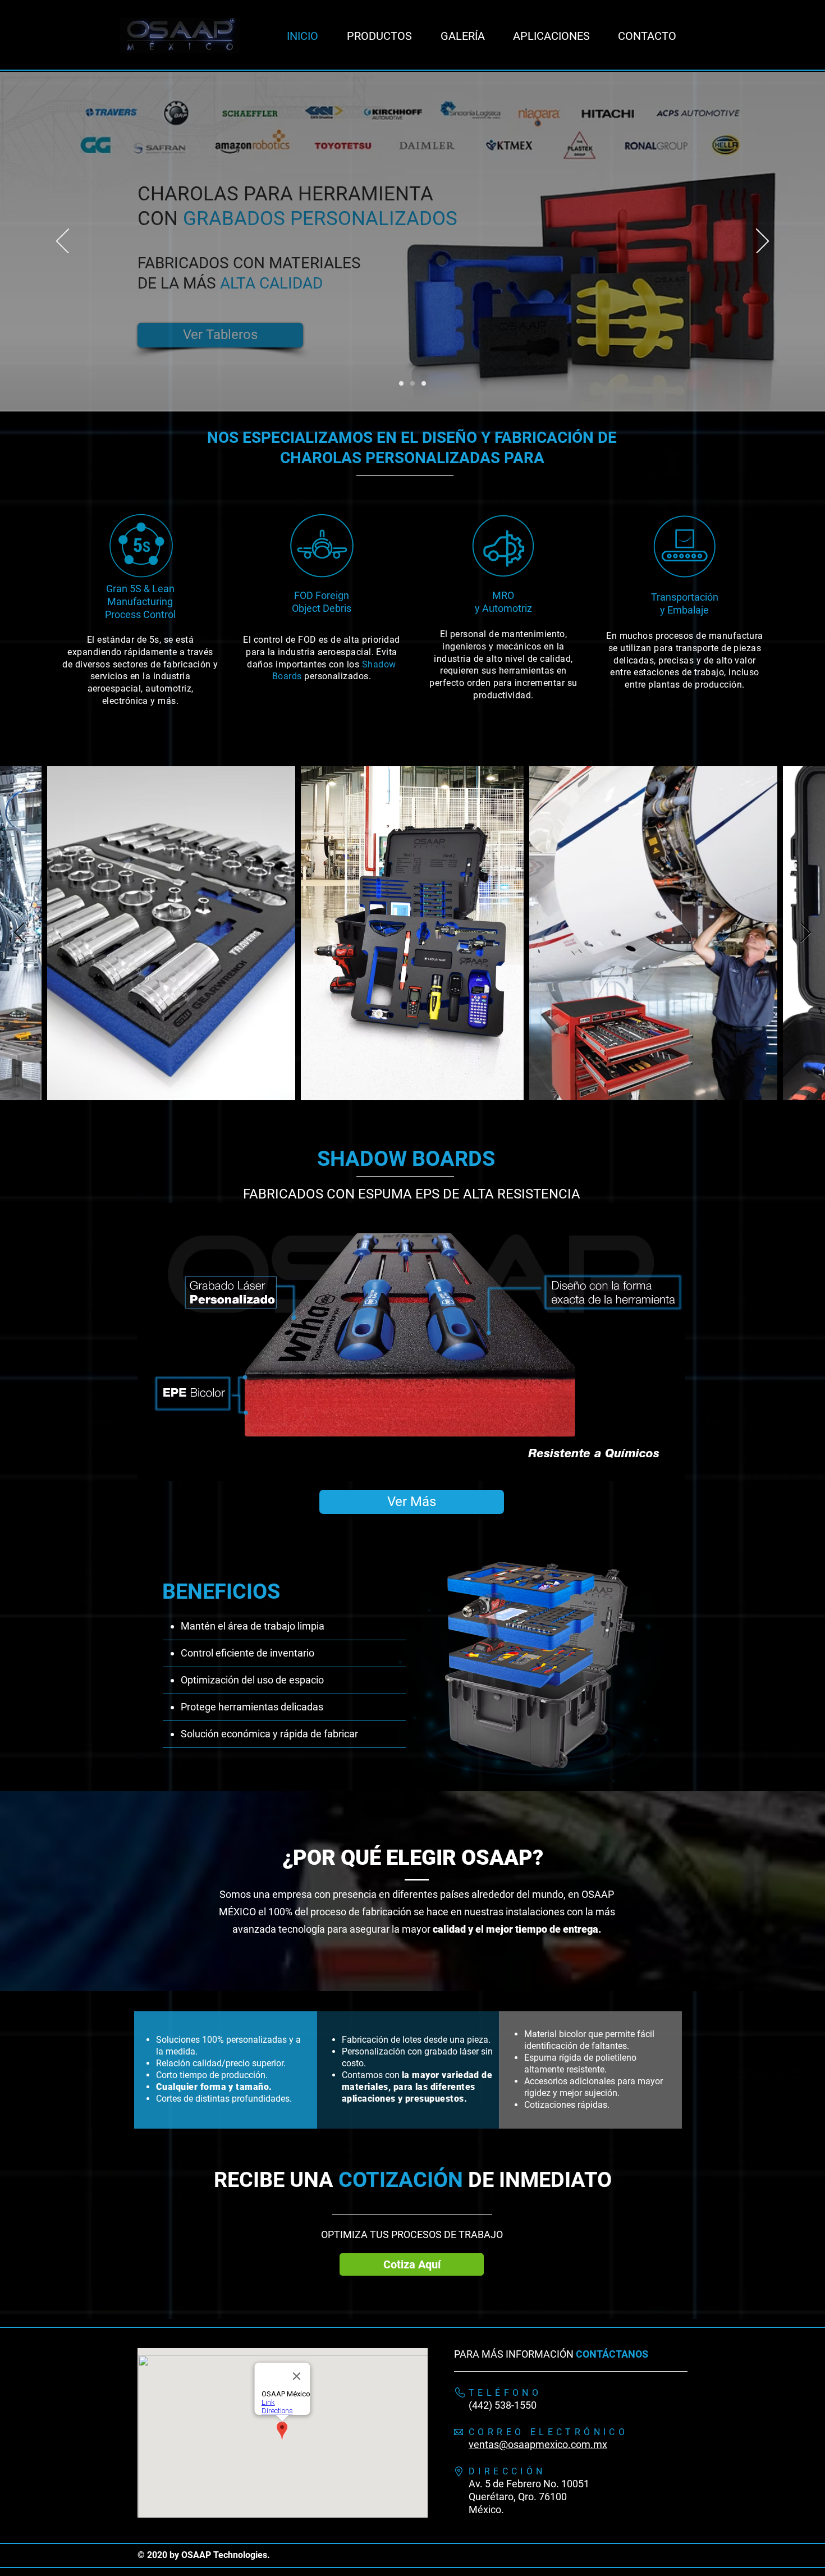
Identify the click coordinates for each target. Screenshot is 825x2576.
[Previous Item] (19, 933)
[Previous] (63, 242)
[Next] (762, 242)
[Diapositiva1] (424, 383)
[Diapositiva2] (401, 383)
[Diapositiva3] (412, 383)
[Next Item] (806, 933)
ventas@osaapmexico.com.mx (538, 2444)
